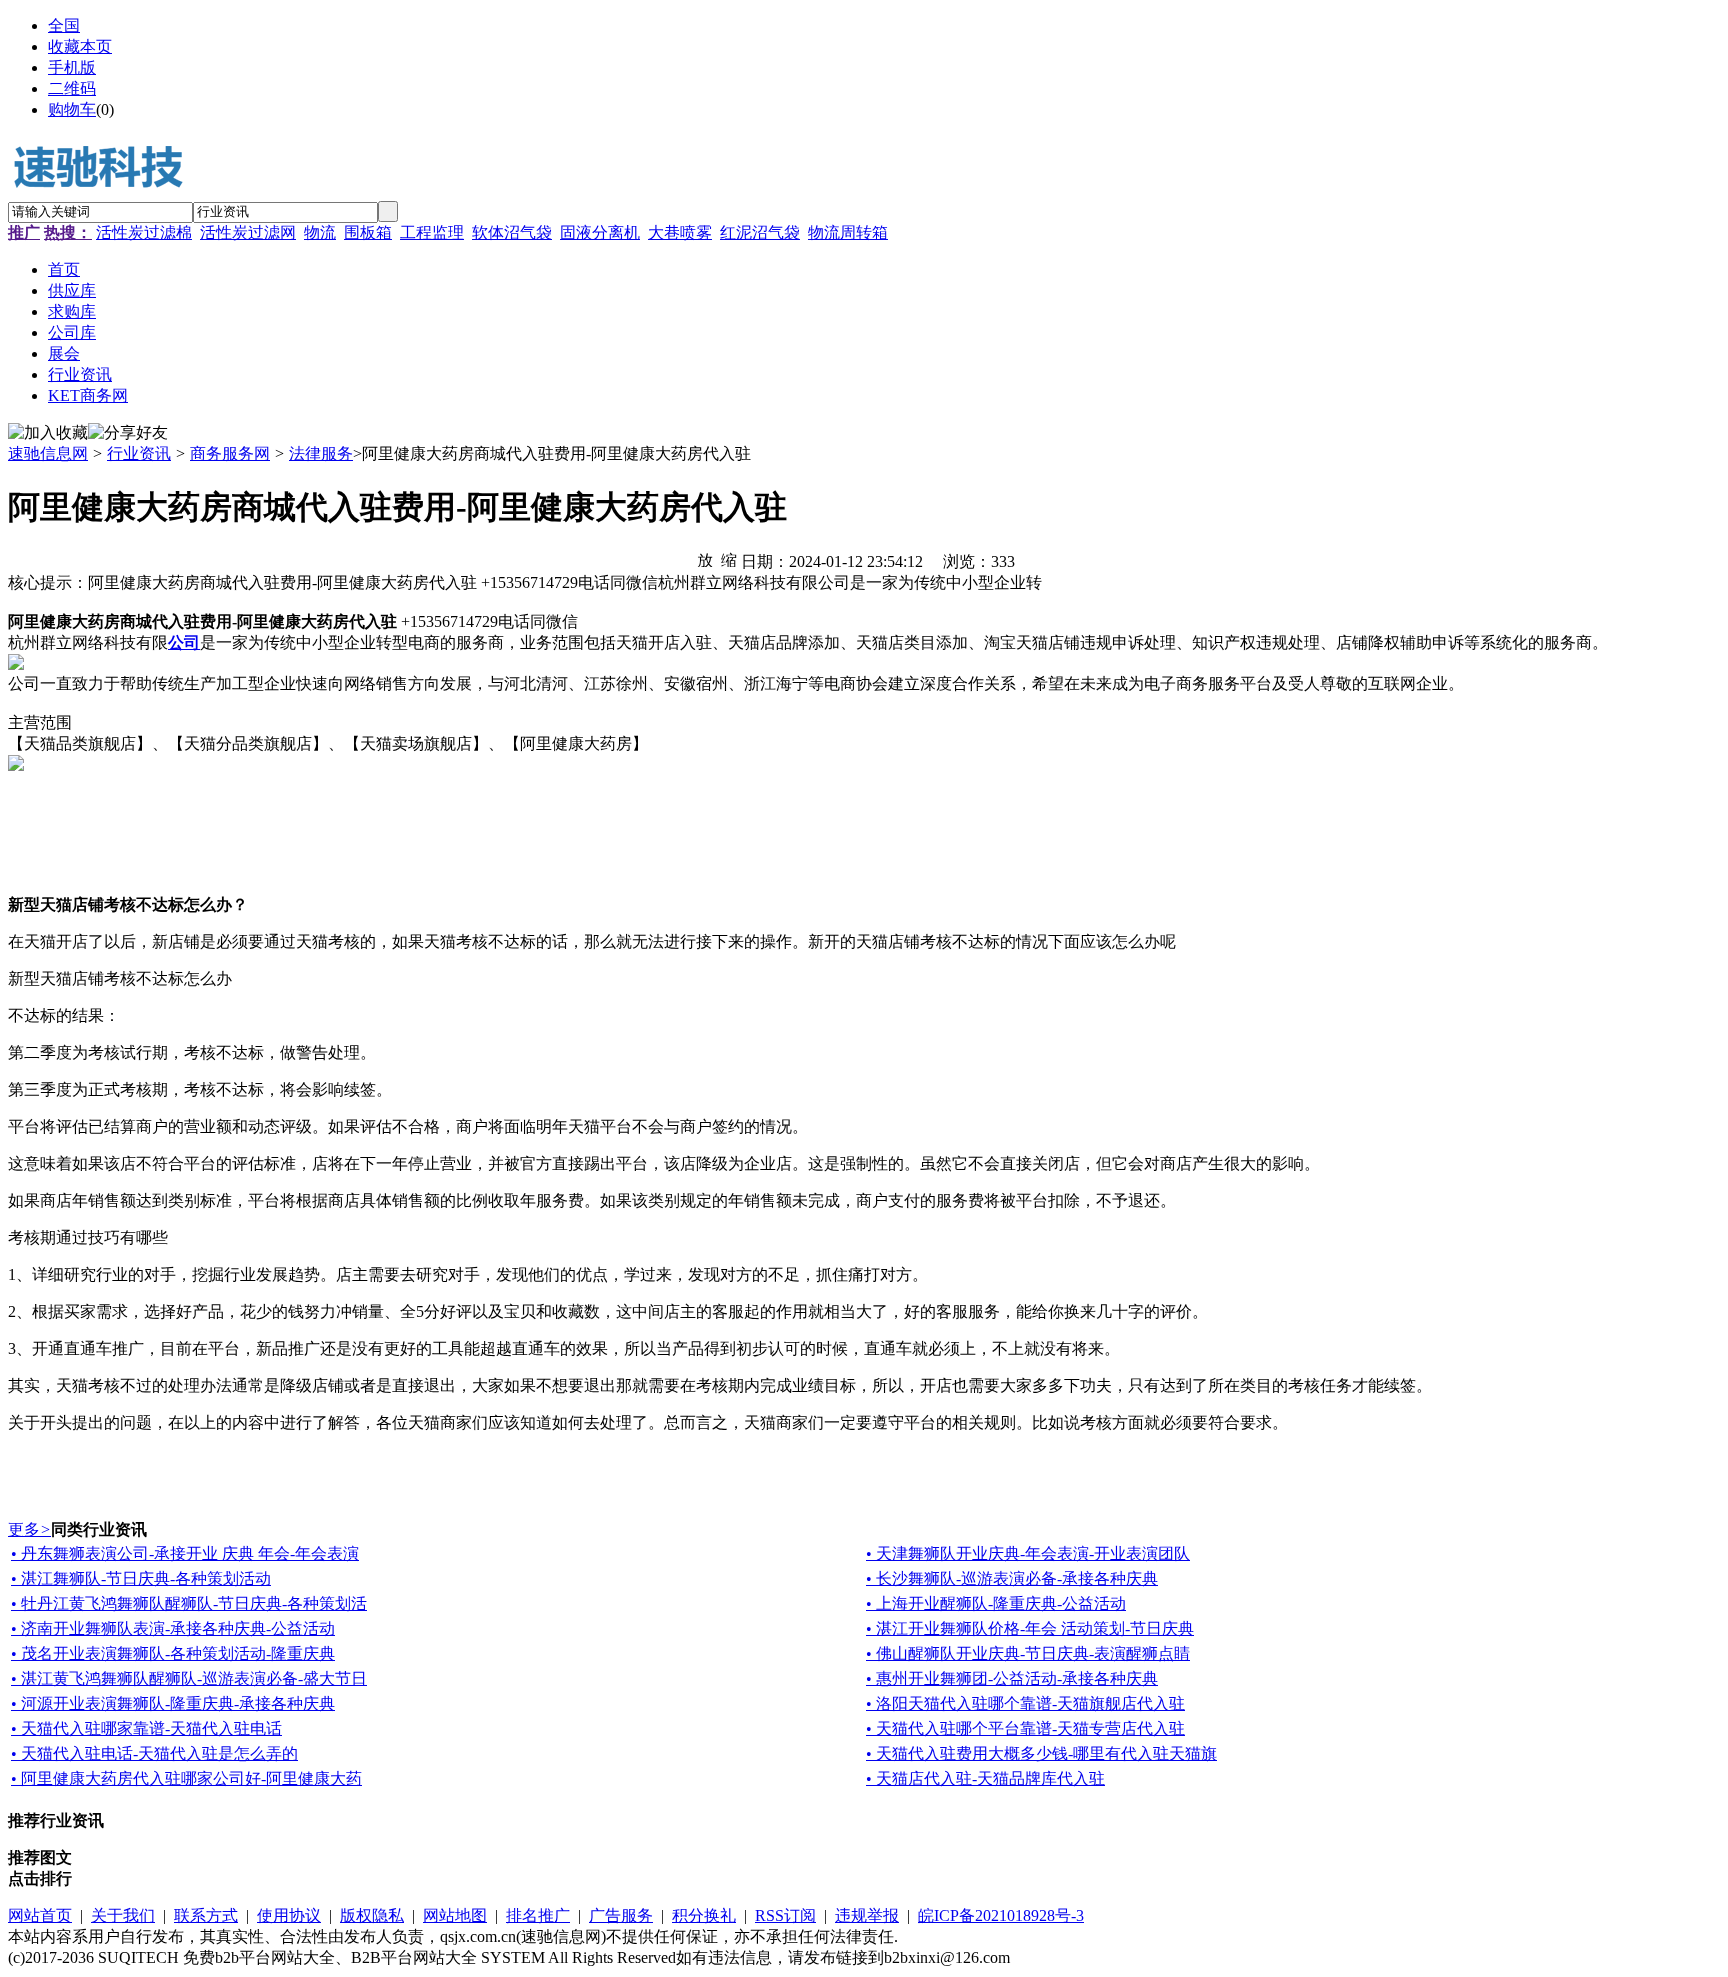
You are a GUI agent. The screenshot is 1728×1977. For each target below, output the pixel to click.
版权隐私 (372, 1915)
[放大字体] (705, 559)
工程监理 (432, 232)
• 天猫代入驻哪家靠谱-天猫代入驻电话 (146, 1728)
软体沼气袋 (512, 232)
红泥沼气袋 (760, 232)
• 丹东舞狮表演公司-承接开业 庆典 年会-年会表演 (185, 1553)
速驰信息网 (48, 453)
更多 (29, 1529)
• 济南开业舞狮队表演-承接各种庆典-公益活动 (173, 1628)
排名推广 (538, 1915)
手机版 (72, 67)
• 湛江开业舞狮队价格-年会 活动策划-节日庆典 (1030, 1628)
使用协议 (289, 1915)
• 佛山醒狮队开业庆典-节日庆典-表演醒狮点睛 (1028, 1653)
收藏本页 (80, 46)
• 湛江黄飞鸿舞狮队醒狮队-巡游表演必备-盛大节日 (189, 1678)
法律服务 (321, 453)
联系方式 (206, 1915)
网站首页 (40, 1915)
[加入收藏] (48, 433)
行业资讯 (139, 453)
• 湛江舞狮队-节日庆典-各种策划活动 (141, 1578)
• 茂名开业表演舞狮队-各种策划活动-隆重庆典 (173, 1653)
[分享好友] (128, 433)
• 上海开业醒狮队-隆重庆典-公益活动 (996, 1603)
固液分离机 (600, 232)
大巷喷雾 (680, 232)
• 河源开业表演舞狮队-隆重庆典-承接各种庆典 (173, 1703)
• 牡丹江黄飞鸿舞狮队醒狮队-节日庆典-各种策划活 (189, 1603)
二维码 (72, 88)
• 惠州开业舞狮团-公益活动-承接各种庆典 (1012, 1678)
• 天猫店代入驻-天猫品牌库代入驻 (985, 1778)
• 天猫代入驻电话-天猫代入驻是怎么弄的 (154, 1753)
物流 (320, 232)
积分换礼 (704, 1915)
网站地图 (455, 1915)
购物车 (72, 109)
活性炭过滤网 (248, 232)
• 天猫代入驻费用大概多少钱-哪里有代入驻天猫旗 (1041, 1753)
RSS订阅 (785, 1915)
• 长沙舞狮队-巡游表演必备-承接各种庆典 (1012, 1578)
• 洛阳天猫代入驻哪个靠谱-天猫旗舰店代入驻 (1025, 1703)
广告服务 (621, 1915)
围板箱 (368, 232)
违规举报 (867, 1915)
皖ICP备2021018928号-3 (1001, 1915)
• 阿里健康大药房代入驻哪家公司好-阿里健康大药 (186, 1778)
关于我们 (123, 1915)
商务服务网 (230, 453)
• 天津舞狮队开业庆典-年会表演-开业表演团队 (1028, 1553)
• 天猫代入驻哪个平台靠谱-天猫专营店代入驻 (1025, 1728)
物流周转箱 (848, 232)
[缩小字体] (729, 559)
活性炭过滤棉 (144, 232)
